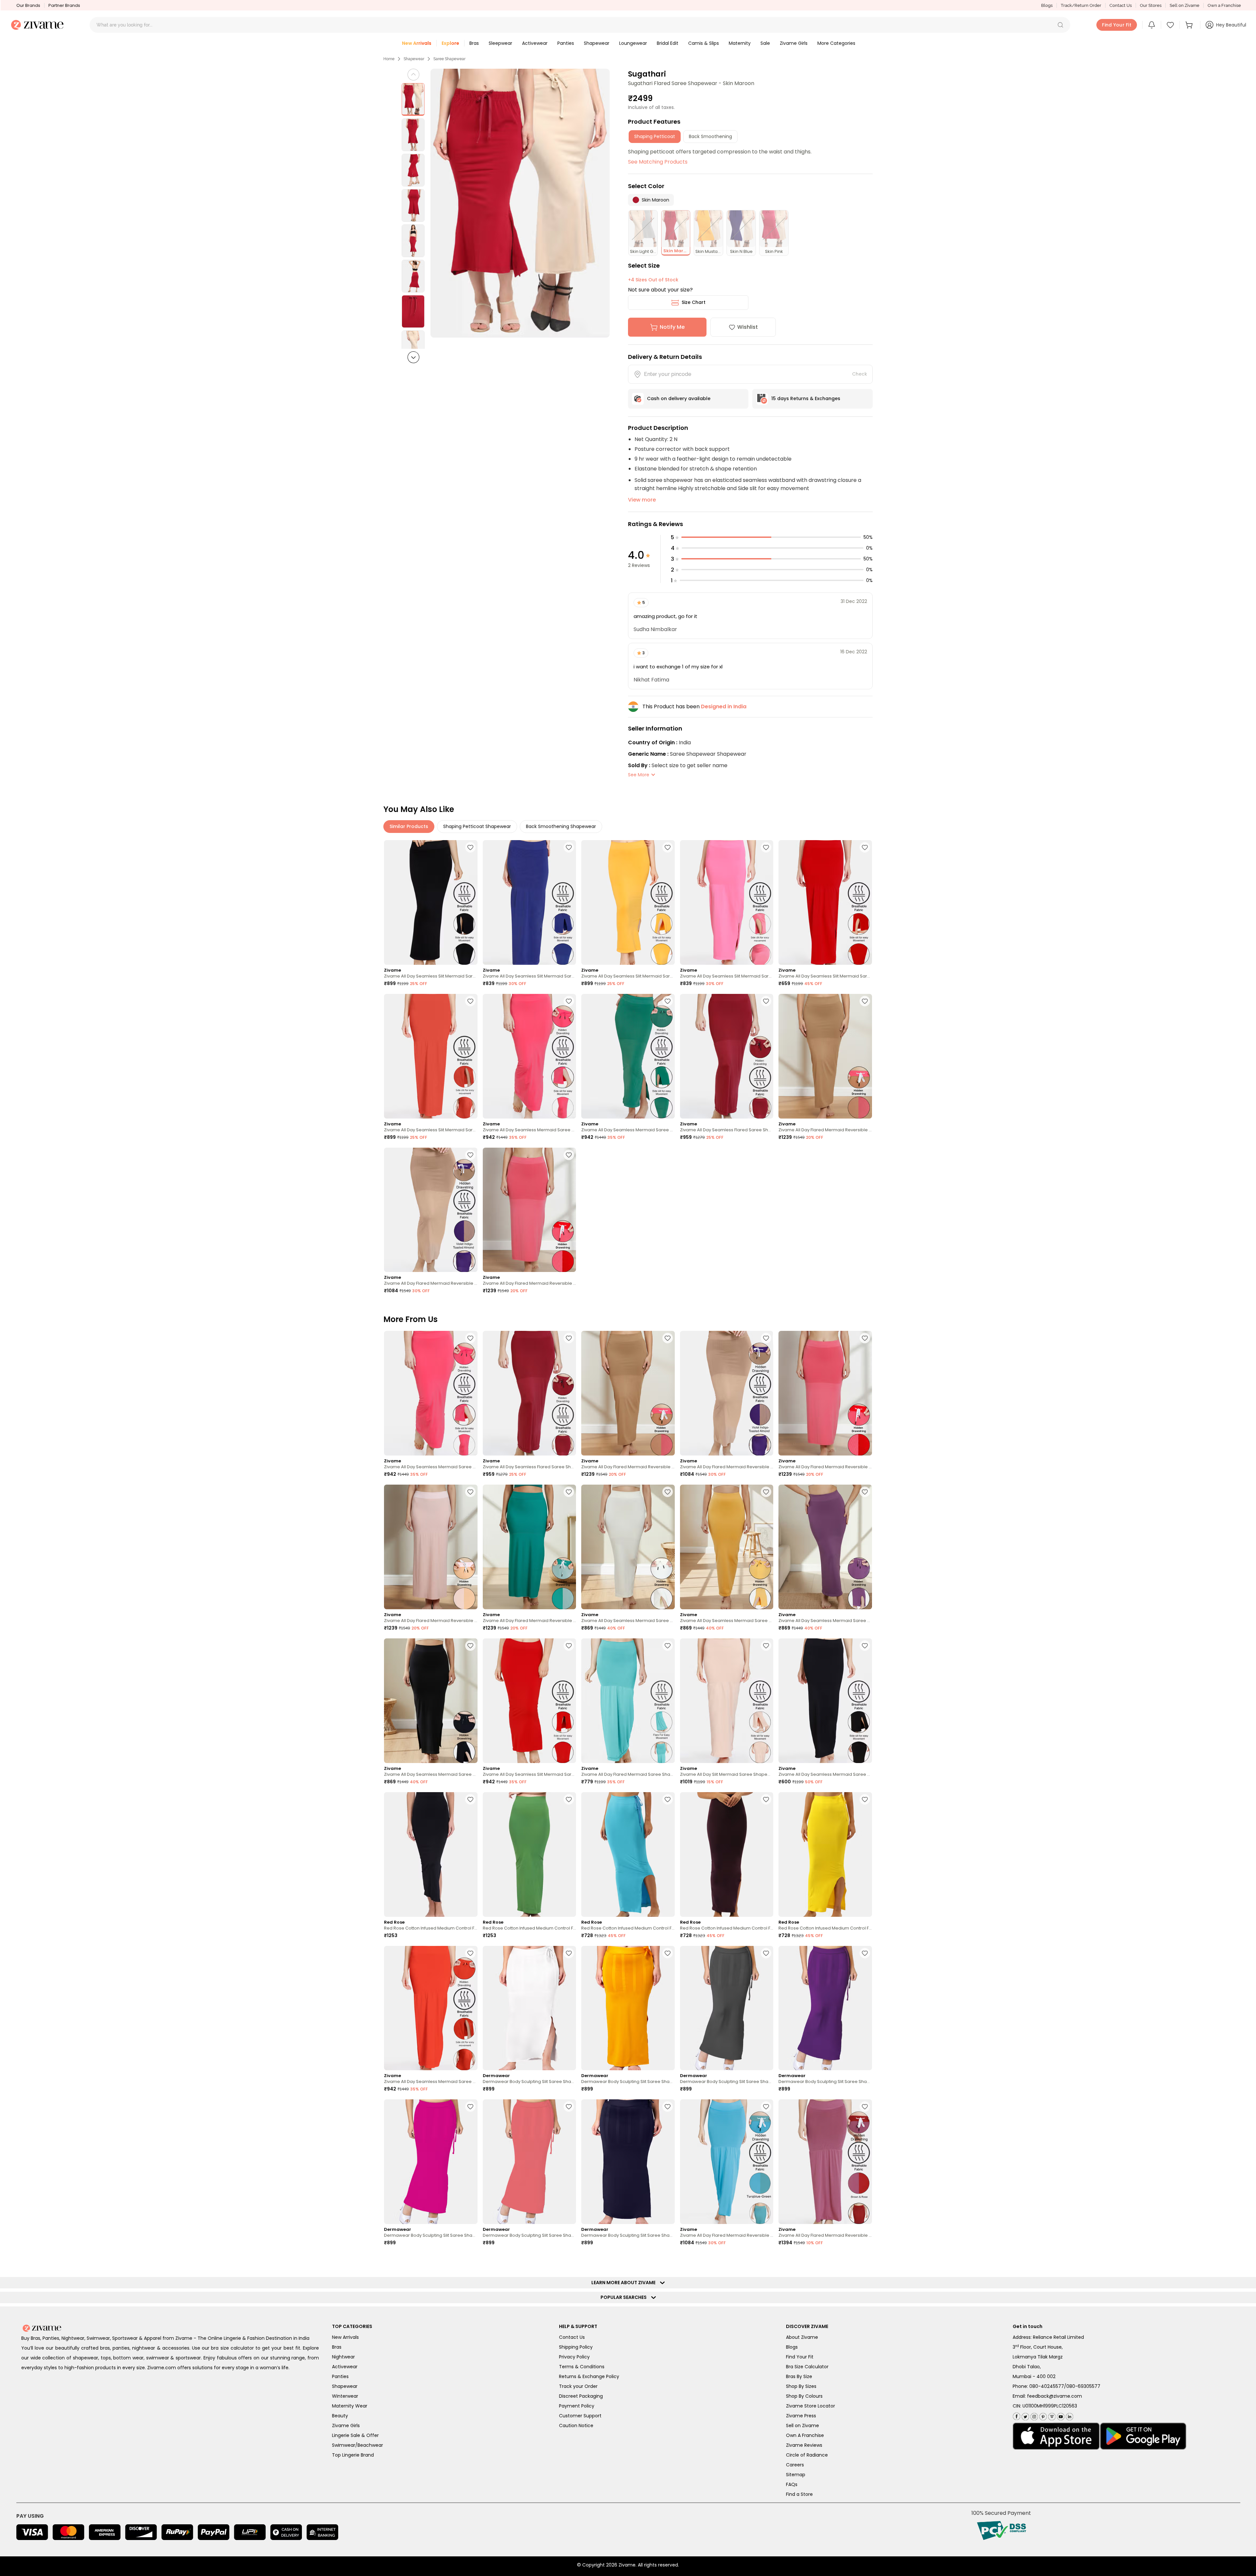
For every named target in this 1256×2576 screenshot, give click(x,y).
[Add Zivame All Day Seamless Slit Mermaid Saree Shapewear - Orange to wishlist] (470, 1001)
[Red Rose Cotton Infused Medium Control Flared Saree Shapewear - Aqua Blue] (628, 1854)
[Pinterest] (1042, 2415)
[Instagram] (1033, 2415)
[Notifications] (1152, 25)
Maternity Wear (350, 2406)
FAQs (792, 2484)
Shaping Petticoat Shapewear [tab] (477, 826)
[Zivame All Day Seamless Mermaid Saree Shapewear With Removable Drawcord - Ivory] (628, 1547)
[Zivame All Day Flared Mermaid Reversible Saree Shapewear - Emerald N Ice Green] (530, 1547)
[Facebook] (1016, 2416)
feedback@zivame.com (1055, 2396)
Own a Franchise (1224, 5)
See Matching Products (658, 162)
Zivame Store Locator (811, 2406)
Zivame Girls (346, 2426)
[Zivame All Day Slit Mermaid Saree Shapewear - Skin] (727, 1701)
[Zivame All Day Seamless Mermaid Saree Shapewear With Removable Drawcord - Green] (628, 1056)
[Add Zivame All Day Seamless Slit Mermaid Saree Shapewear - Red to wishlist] (865, 847)
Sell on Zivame (1185, 5)
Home (389, 59)
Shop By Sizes (801, 2386)
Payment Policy (577, 2406)
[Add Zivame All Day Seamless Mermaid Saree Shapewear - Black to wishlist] (865, 1646)
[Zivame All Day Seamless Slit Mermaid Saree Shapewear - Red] (825, 902)
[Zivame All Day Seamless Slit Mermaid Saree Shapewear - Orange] (431, 1056)
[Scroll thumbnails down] (413, 357)
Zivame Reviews (804, 2445)
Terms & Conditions (582, 2367)
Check (860, 374)
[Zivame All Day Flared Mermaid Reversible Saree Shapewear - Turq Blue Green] (727, 2162)
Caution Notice (576, 2426)
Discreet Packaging (581, 2396)
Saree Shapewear (449, 59)
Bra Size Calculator (807, 2367)
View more (642, 500)
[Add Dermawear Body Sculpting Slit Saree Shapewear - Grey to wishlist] (766, 1953)
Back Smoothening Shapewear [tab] (561, 826)
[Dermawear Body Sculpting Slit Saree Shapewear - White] (530, 2008)
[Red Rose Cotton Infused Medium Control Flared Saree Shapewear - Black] (431, 1854)
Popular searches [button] (625, 2297)
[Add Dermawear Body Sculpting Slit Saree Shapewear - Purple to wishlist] (865, 1953)
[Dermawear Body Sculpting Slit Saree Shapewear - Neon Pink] (530, 2162)
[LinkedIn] (1069, 2415)
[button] (1060, 25)
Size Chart (694, 302)
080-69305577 (1083, 2386)
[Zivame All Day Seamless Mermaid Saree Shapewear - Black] (825, 1701)
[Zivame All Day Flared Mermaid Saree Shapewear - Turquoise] (628, 1701)
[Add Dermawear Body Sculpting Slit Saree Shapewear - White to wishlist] (569, 1953)
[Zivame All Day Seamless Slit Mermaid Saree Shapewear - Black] (431, 902)
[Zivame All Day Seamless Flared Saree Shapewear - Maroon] (727, 1056)
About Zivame (802, 2337)
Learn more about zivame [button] (625, 2283)
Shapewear (414, 59)
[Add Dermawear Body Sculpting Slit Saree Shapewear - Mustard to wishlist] (668, 1953)
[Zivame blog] (1051, 2415)
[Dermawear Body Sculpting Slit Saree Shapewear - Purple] (825, 2008)
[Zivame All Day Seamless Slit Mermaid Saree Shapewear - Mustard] (628, 902)
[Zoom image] (520, 203)
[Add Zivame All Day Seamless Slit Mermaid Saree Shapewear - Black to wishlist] (470, 847)
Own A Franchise (805, 2435)
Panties (340, 2376)
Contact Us (1121, 5)
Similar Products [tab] (409, 826)
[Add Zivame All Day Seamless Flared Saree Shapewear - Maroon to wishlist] (766, 1001)
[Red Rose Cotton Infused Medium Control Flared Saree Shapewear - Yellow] (825, 1854)
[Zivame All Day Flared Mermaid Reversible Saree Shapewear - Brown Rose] (825, 2162)
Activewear (345, 2367)
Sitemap (796, 2475)
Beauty (340, 2416)
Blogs (1047, 5)
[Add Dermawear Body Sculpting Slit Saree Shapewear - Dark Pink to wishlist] (470, 2107)
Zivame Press (801, 2416)
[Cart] (1190, 25)
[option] (413, 99)
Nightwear (343, 2357)
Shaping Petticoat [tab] (655, 136)
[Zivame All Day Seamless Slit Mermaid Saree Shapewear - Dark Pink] (727, 902)
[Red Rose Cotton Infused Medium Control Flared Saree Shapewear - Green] (530, 1854)
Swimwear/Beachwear (358, 2445)
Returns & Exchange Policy (589, 2376)
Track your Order (578, 2386)
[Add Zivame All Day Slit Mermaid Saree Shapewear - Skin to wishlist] (766, 1646)
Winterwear (345, 2396)
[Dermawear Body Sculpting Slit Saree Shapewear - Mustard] (628, 2008)
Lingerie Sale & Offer (355, 2435)
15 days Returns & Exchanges (806, 398)
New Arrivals (345, 2337)
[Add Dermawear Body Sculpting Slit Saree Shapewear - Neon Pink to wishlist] (569, 2107)
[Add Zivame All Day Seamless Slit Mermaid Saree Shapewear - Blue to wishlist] (569, 847)
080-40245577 (1047, 2386)
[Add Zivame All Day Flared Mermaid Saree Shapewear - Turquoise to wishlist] (668, 1646)
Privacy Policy (574, 2357)
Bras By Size (799, 2376)
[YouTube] (1060, 2415)
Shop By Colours (804, 2396)
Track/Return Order (1081, 5)
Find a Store (799, 2494)
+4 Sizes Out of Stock (653, 280)
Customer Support (580, 2416)
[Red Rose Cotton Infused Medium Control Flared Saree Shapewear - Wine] (727, 1854)
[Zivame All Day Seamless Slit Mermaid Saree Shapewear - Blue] (530, 902)
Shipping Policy (576, 2347)
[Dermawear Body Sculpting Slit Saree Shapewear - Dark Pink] (431, 2162)
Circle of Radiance (807, 2455)
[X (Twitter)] (1025, 2415)
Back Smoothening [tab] (710, 136)
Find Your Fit (800, 2357)
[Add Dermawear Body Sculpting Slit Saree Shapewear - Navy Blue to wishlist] (668, 2107)
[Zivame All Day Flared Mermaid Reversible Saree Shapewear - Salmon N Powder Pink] (431, 1547)
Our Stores (1151, 5)
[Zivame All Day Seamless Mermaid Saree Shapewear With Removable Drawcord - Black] (431, 1701)
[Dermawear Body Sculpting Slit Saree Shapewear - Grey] (727, 2008)
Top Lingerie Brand (353, 2455)
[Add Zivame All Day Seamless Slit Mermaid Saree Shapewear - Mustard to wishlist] (668, 847)
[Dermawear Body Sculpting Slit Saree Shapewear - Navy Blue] (628, 2162)
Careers (795, 2465)
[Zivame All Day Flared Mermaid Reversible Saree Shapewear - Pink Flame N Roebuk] (825, 1056)
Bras (337, 2347)
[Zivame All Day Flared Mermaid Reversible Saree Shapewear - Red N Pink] (530, 1210)
